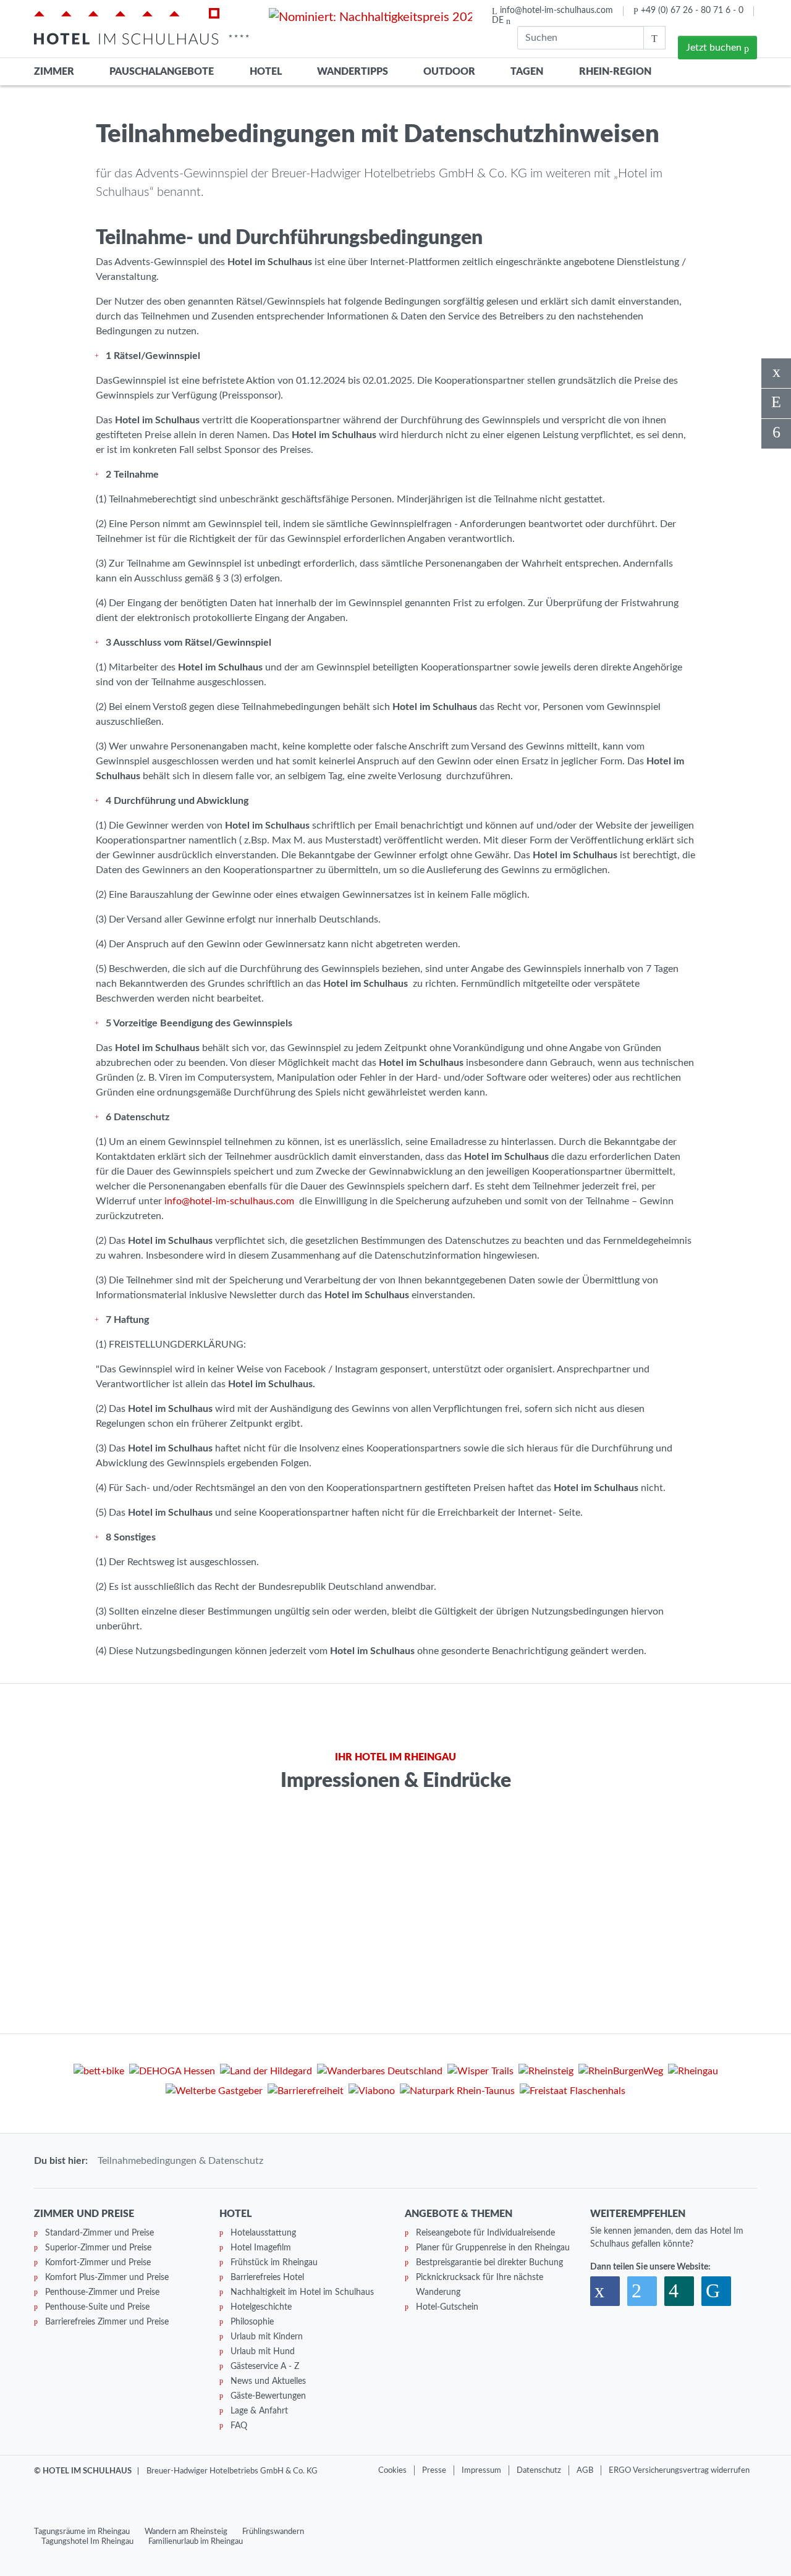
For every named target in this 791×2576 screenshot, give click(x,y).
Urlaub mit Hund (263, 2352)
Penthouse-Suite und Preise (97, 2307)
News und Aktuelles (268, 2381)
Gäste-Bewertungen (268, 2396)
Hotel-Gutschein (447, 2307)
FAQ (239, 2426)
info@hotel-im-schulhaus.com (556, 11)
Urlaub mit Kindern (267, 2337)
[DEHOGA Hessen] (172, 2073)
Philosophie (252, 2322)
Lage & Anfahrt (259, 2411)
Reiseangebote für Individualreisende (485, 2233)
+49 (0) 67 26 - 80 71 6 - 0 (692, 11)
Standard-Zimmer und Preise (99, 2233)
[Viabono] (372, 2093)
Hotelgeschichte (261, 2307)
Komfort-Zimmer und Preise (98, 2263)
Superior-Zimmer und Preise (98, 2248)
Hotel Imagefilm (261, 2248)
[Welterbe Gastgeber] (214, 2093)
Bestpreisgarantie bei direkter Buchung (489, 2263)
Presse (434, 2470)
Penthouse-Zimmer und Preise (102, 2292)
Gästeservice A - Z (265, 2367)
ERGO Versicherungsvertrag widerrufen (679, 2470)
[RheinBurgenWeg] (621, 2073)
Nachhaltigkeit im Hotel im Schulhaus (302, 2292)
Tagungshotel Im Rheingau (87, 2541)
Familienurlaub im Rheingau (196, 2541)
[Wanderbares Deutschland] (380, 2073)
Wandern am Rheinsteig (186, 2532)
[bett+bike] (99, 2073)
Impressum (481, 2470)
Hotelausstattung (263, 2233)
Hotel (266, 72)
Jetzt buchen (715, 48)
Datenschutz (539, 2470)
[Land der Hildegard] (266, 2073)
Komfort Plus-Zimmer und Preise (107, 2278)
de (499, 20)
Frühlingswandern (273, 2532)
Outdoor (449, 72)
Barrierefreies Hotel (267, 2278)
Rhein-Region (615, 72)
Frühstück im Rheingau (274, 2263)
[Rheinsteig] (546, 2073)
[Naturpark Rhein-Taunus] (457, 2093)
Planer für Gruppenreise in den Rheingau (493, 2248)
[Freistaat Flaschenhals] (573, 2093)
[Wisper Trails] (480, 2073)
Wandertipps (353, 72)
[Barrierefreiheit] (306, 2093)
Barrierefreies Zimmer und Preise (107, 2322)
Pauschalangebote (162, 72)
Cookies (392, 2470)
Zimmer (54, 72)
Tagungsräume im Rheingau (82, 2532)
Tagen (527, 72)
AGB (585, 2470)
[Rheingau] (693, 2073)
